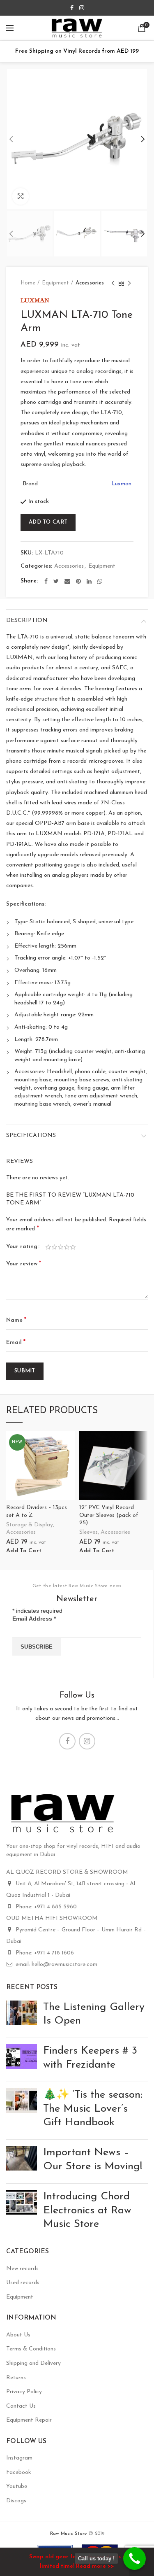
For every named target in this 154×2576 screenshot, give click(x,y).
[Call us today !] (134, 2559)
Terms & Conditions (31, 2349)
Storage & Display (30, 1525)
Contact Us (21, 2406)
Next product (129, 283)
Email (16, 1342)
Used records (23, 2283)
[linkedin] (89, 581)
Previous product (113, 283)
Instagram (19, 2458)
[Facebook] (72, 8)
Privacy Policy (24, 2392)
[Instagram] (82, 8)
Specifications (31, 1135)
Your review (24, 1264)
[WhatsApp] (100, 581)
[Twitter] (56, 581)
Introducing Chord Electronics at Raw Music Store (87, 2211)
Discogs (16, 2501)
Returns (16, 2378)
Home (28, 283)
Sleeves (88, 1532)
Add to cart (48, 522)
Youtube (17, 2486)
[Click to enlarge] (21, 196)
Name (16, 1320)
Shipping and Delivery (33, 2363)
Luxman (121, 484)
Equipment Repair (29, 2420)
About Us (18, 2335)
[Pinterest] (78, 581)
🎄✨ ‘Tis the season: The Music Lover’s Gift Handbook (93, 2109)
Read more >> (95, 2566)
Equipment (55, 283)
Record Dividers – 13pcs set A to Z (37, 1511)
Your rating (22, 1247)
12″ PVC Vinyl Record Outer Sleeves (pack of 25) (109, 1515)
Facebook (19, 2472)
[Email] (67, 581)
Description (27, 621)
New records (22, 2269)
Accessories (90, 283)
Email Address (34, 1619)
